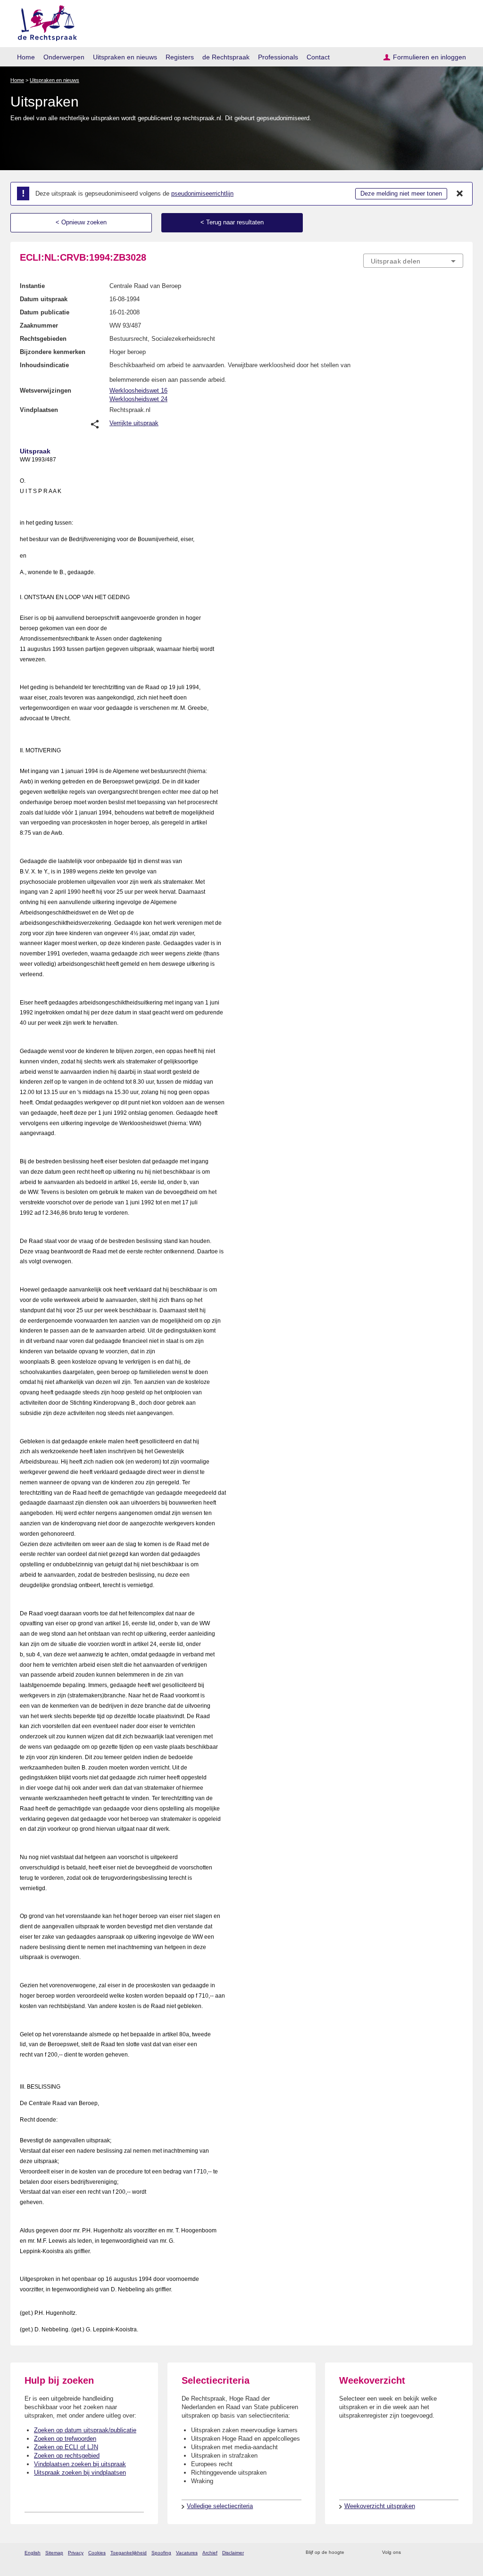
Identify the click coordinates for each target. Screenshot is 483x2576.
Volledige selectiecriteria (220, 2506)
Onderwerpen (64, 57)
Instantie (32, 286)
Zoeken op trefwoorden (65, 2439)
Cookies (97, 2553)
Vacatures (187, 2553)
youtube (458, 2553)
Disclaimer (233, 2553)
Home (26, 57)
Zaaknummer (39, 325)
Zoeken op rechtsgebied (67, 2456)
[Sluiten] (460, 194)
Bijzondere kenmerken (53, 352)
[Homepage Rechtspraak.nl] (44, 21)
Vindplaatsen (39, 410)
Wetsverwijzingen (46, 391)
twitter (409, 2553)
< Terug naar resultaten (232, 222)
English (33, 2553)
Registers (180, 57)
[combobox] (413, 261)
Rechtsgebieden (43, 339)
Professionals (278, 57)
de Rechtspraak (226, 57)
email (365, 2553)
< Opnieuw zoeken (81, 222)
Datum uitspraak (44, 299)
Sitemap (54, 2553)
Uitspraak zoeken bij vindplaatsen (80, 2473)
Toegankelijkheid (129, 2553)
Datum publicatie (45, 312)
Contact (318, 57)
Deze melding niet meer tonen (401, 193)
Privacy (76, 2553)
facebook (421, 2553)
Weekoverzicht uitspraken (380, 2506)
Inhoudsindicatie (44, 365)
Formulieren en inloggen (429, 57)
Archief (210, 2553)
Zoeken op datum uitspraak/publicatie (85, 2430)
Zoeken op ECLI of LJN (66, 2447)
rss (353, 2553)
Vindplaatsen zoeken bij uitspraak (80, 2464)
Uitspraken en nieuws (125, 57)
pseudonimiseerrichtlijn (202, 193)
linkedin (446, 2553)
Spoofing (161, 2553)
